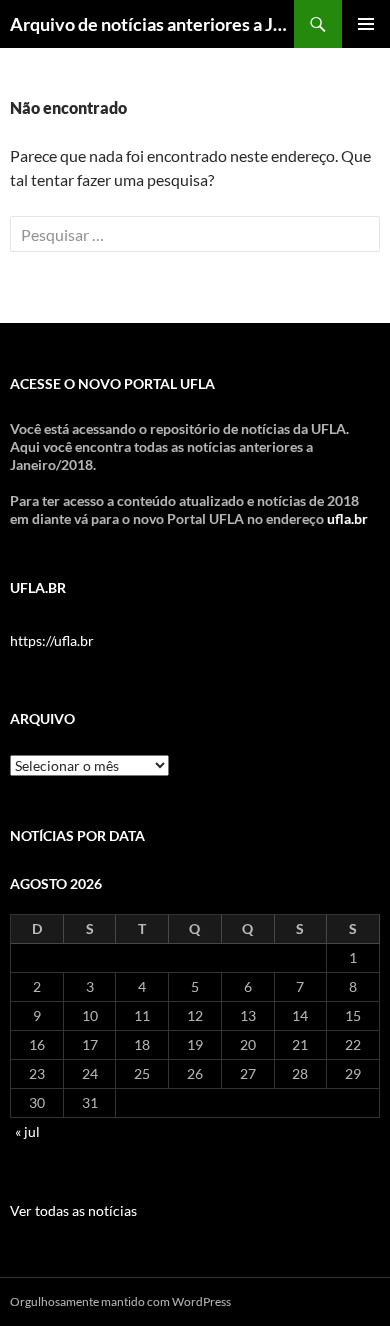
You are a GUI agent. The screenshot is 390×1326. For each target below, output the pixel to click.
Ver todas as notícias (73, 1210)
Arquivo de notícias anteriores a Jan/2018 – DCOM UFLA (152, 24)
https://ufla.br (52, 640)
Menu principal (366, 24)
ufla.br (347, 518)
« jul (27, 1131)
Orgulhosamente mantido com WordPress (120, 1301)
